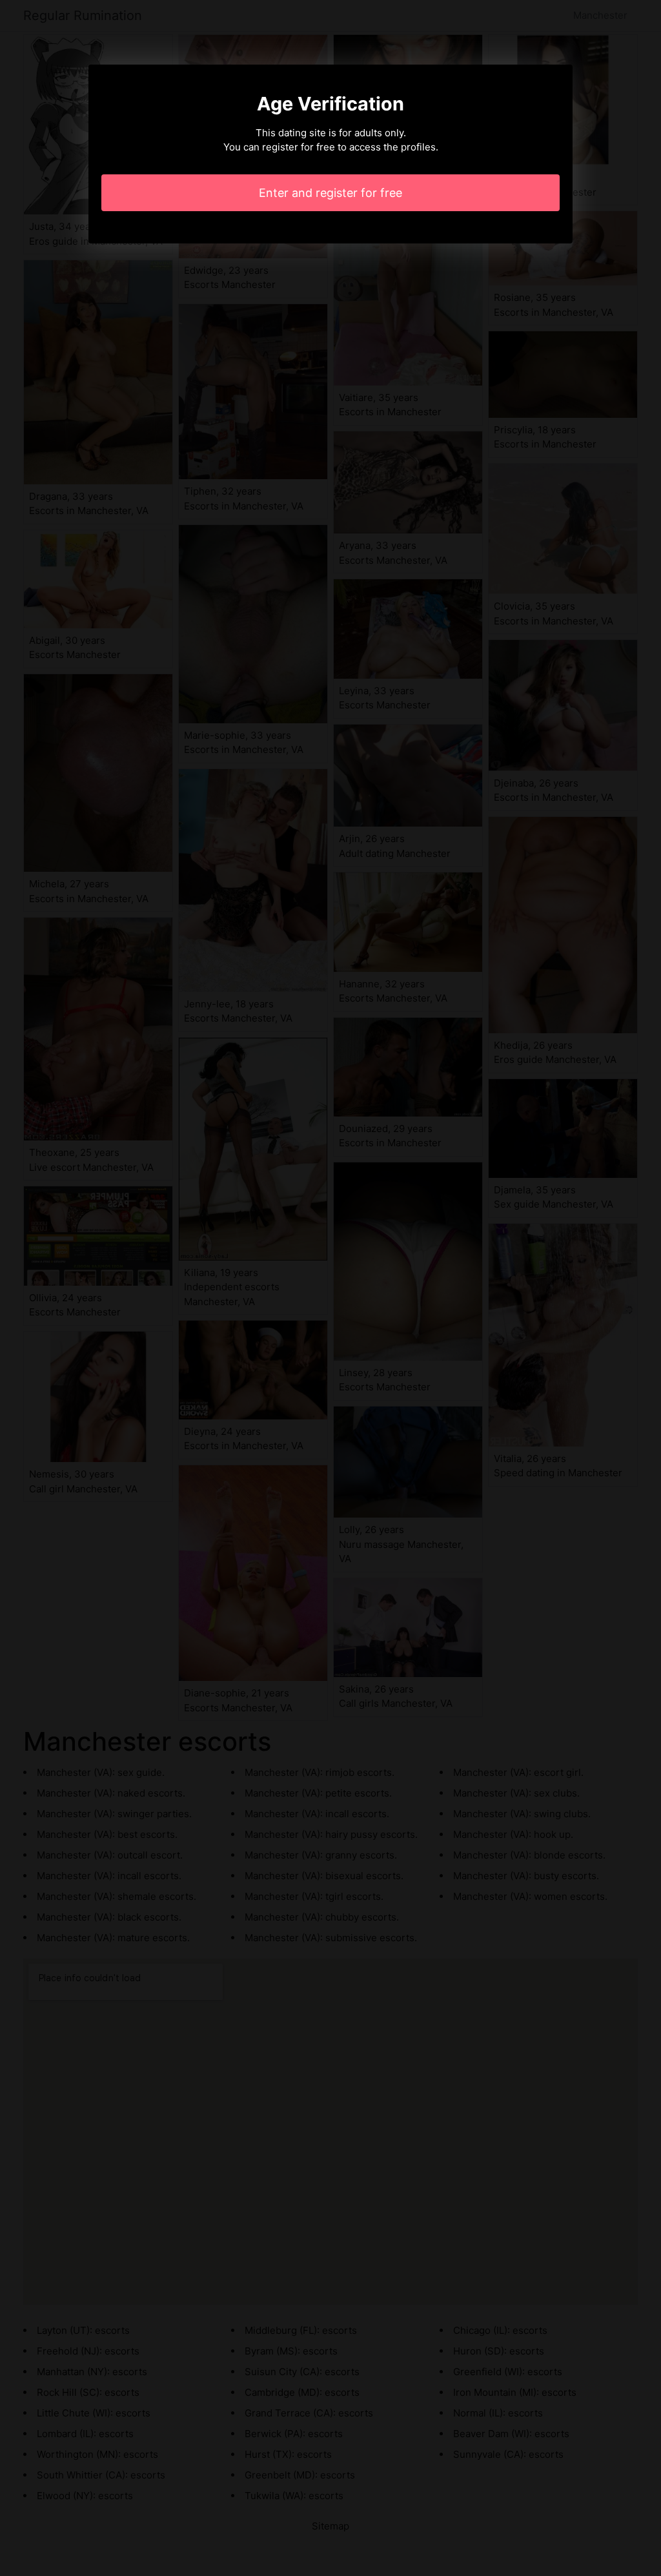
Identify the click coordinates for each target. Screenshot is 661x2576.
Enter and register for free (330, 193)
